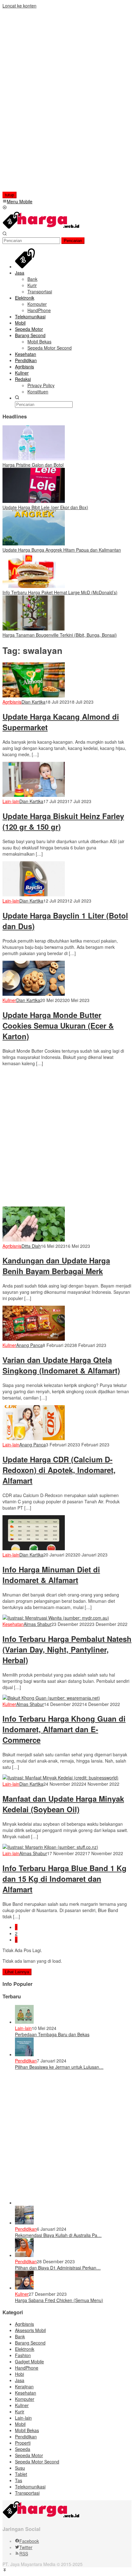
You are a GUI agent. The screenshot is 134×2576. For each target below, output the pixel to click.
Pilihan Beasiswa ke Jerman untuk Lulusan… (59, 2067)
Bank (20, 2336)
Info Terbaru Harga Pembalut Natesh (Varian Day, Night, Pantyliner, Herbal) (67, 1649)
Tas (19, 2480)
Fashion (23, 2355)
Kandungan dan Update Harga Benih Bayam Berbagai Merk (56, 1266)
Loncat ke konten (19, 6)
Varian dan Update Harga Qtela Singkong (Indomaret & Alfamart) (61, 1365)
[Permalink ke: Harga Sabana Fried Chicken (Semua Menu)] (24, 2288)
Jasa (20, 2380)
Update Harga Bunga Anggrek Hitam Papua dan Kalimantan (62, 550)
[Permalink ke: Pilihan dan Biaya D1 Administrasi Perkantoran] (24, 2255)
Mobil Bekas (27, 2430)
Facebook (29, 2541)
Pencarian (73, 241)
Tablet (21, 2474)
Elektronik (25, 2349)
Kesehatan (13, 1624)
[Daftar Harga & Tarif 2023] (41, 228)
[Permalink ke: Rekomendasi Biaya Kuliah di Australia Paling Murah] (24, 2223)
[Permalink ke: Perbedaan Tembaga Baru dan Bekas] (24, 2022)
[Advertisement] (43, 103)
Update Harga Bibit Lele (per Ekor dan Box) (45, 507)
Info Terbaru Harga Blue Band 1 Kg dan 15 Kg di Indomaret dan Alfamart (65, 1879)
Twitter (26, 2547)
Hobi (19, 2374)
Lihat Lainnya (17, 1972)
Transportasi (27, 2493)
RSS (24, 2553)
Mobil (20, 2424)
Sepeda (23, 2449)
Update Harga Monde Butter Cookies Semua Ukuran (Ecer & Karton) (58, 1025)
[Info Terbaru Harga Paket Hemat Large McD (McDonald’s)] (34, 586)
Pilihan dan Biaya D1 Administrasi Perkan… (58, 2268)
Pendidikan (26, 2061)
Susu (20, 2468)
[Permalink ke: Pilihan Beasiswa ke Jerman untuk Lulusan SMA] (24, 2054)
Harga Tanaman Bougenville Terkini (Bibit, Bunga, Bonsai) (60, 635)
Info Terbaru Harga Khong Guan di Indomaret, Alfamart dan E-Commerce (64, 1729)
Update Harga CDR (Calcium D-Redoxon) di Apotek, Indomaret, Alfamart (59, 1470)
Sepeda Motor (29, 2455)
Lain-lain (11, 801)
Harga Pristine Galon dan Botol (33, 465)
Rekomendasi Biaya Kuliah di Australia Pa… (58, 2235)
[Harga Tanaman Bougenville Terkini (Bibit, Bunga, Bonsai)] (34, 629)
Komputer (25, 2399)
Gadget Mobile (29, 2361)
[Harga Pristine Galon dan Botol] (34, 458)
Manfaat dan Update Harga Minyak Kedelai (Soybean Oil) (63, 1804)
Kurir (20, 2412)
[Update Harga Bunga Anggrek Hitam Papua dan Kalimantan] (34, 544)
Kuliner (9, 1000)
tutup (10, 195)
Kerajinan (24, 2386)
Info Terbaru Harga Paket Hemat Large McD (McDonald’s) (60, 592)
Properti (23, 2443)
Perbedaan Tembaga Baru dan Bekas (52, 2034)
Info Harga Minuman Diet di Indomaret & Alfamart (51, 1575)
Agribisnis (12, 702)
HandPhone (27, 2368)
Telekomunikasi (30, 2487)
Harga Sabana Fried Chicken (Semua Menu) (59, 2300)
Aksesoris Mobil (30, 2330)
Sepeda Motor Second (37, 2462)
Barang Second (30, 2343)
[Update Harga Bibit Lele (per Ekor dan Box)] (34, 501)
